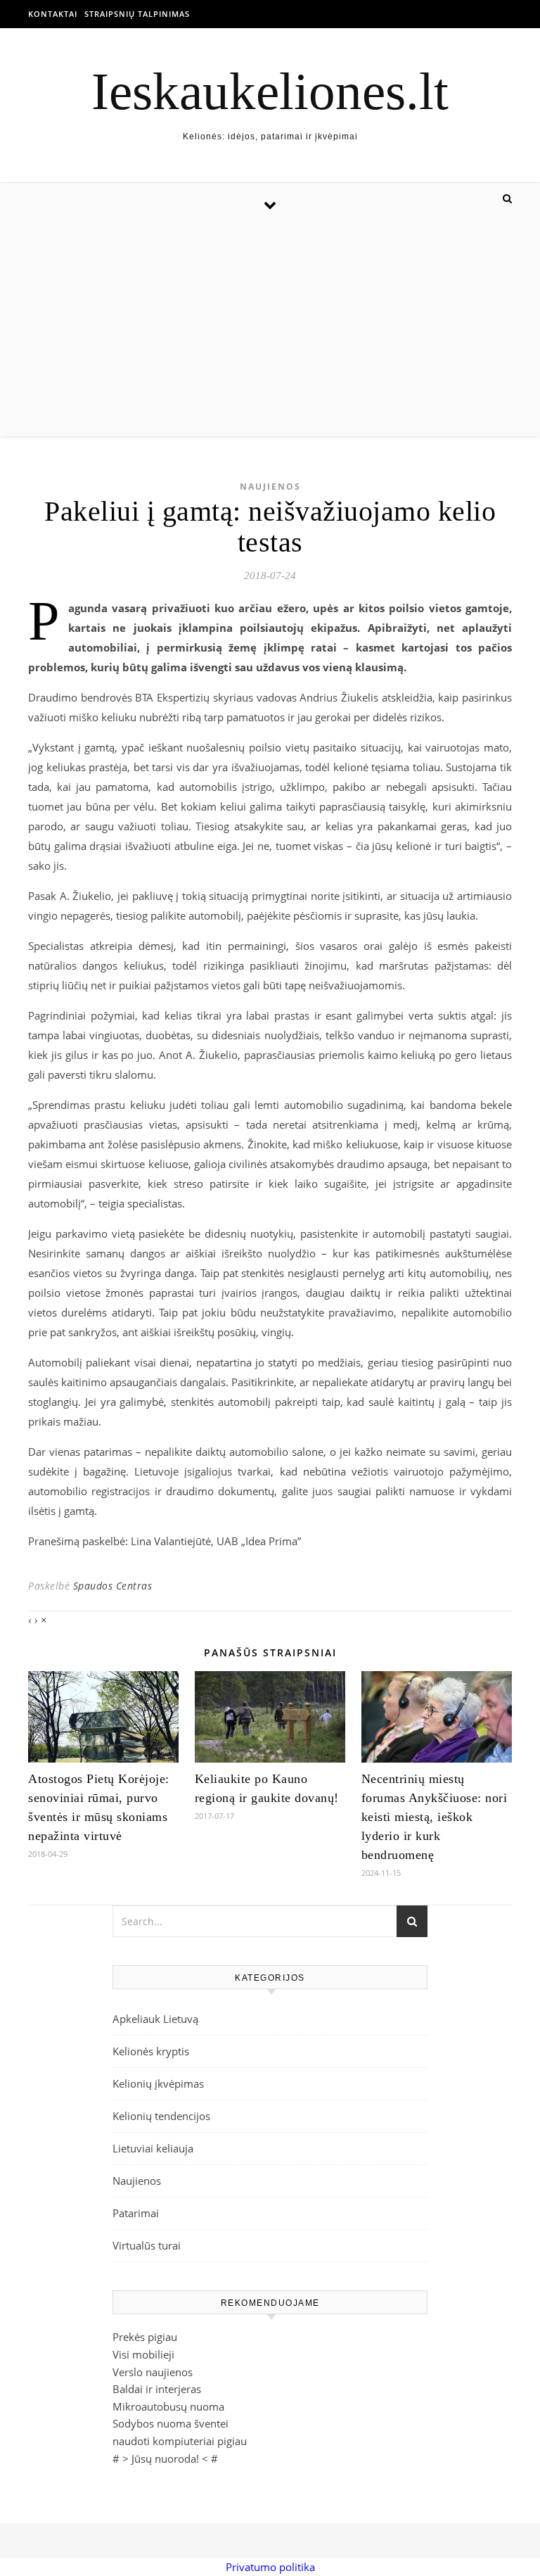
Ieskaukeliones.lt (270, 91)
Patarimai (136, 2213)
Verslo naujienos (153, 2372)
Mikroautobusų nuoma (168, 2406)
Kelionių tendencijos (161, 2116)
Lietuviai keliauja (153, 2148)
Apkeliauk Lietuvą (155, 2019)
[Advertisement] (270, 331)
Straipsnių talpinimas (137, 14)
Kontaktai (53, 14)
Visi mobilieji (143, 2354)
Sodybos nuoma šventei (171, 2423)
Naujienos (270, 487)
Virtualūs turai (147, 2245)
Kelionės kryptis (151, 2051)
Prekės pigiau (145, 2337)
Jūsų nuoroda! (165, 2458)
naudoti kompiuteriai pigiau (180, 2441)
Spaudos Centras (113, 1586)
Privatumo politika (270, 2567)
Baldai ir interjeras (157, 2389)
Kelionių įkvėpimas (158, 2083)
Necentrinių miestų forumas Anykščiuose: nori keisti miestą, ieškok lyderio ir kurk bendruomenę (435, 1817)
